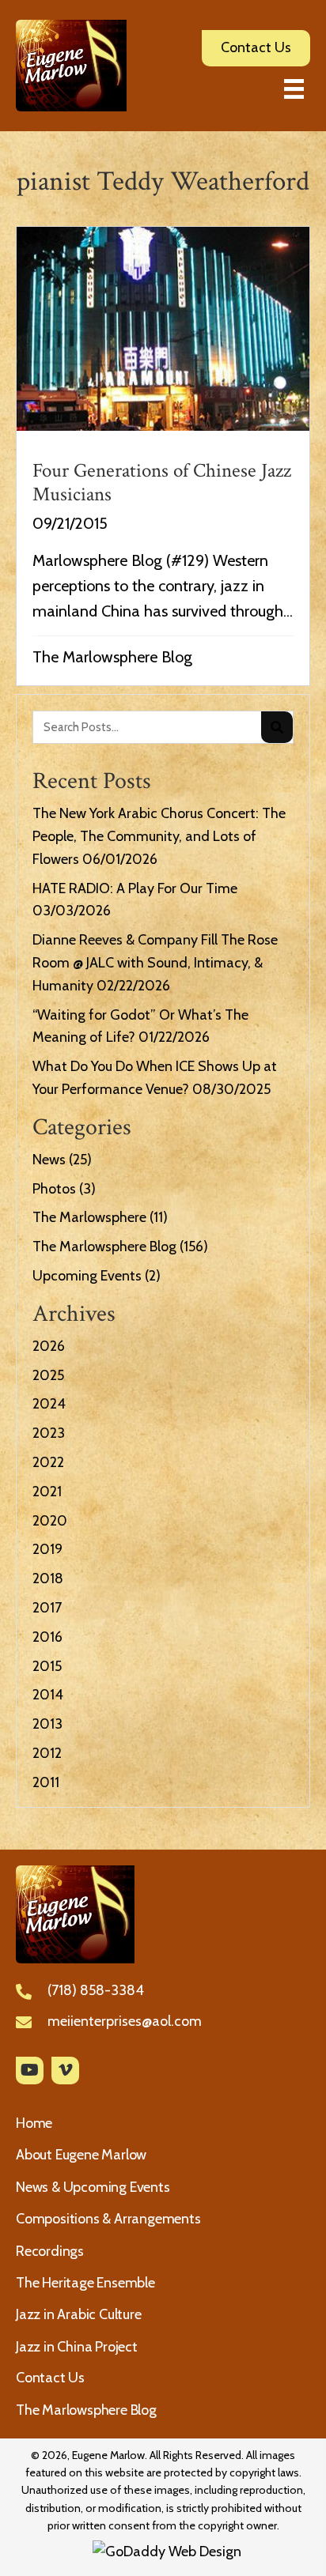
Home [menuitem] (34, 2123)
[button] (30, 2071)
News (49, 1160)
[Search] (277, 727)
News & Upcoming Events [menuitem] (93, 2187)
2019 (47, 1549)
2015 (47, 1666)
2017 (47, 1608)
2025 (48, 1375)
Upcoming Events (87, 1276)
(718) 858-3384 (96, 1990)
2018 (48, 1578)
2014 (48, 1695)
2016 (47, 1637)
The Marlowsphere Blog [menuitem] (86, 2410)
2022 (48, 1462)
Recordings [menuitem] (50, 2251)
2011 (46, 1782)
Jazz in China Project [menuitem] (77, 2347)
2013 (47, 1724)
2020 (50, 1521)
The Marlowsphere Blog (112, 657)
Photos (54, 1189)
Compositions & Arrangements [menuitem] (108, 2219)
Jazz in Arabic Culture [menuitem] (79, 2314)
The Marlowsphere (89, 1217)
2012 (47, 1753)
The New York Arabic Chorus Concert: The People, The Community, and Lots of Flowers (159, 836)
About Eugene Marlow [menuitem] (81, 2155)
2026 (49, 1346)
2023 (49, 1433)
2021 (47, 1492)
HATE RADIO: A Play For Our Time (135, 888)
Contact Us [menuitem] (50, 2378)
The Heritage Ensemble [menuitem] (85, 2283)
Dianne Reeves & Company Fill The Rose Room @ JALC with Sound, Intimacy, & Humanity (155, 963)
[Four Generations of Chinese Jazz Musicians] (163, 456)
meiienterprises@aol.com (125, 2021)
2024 (49, 1404)
